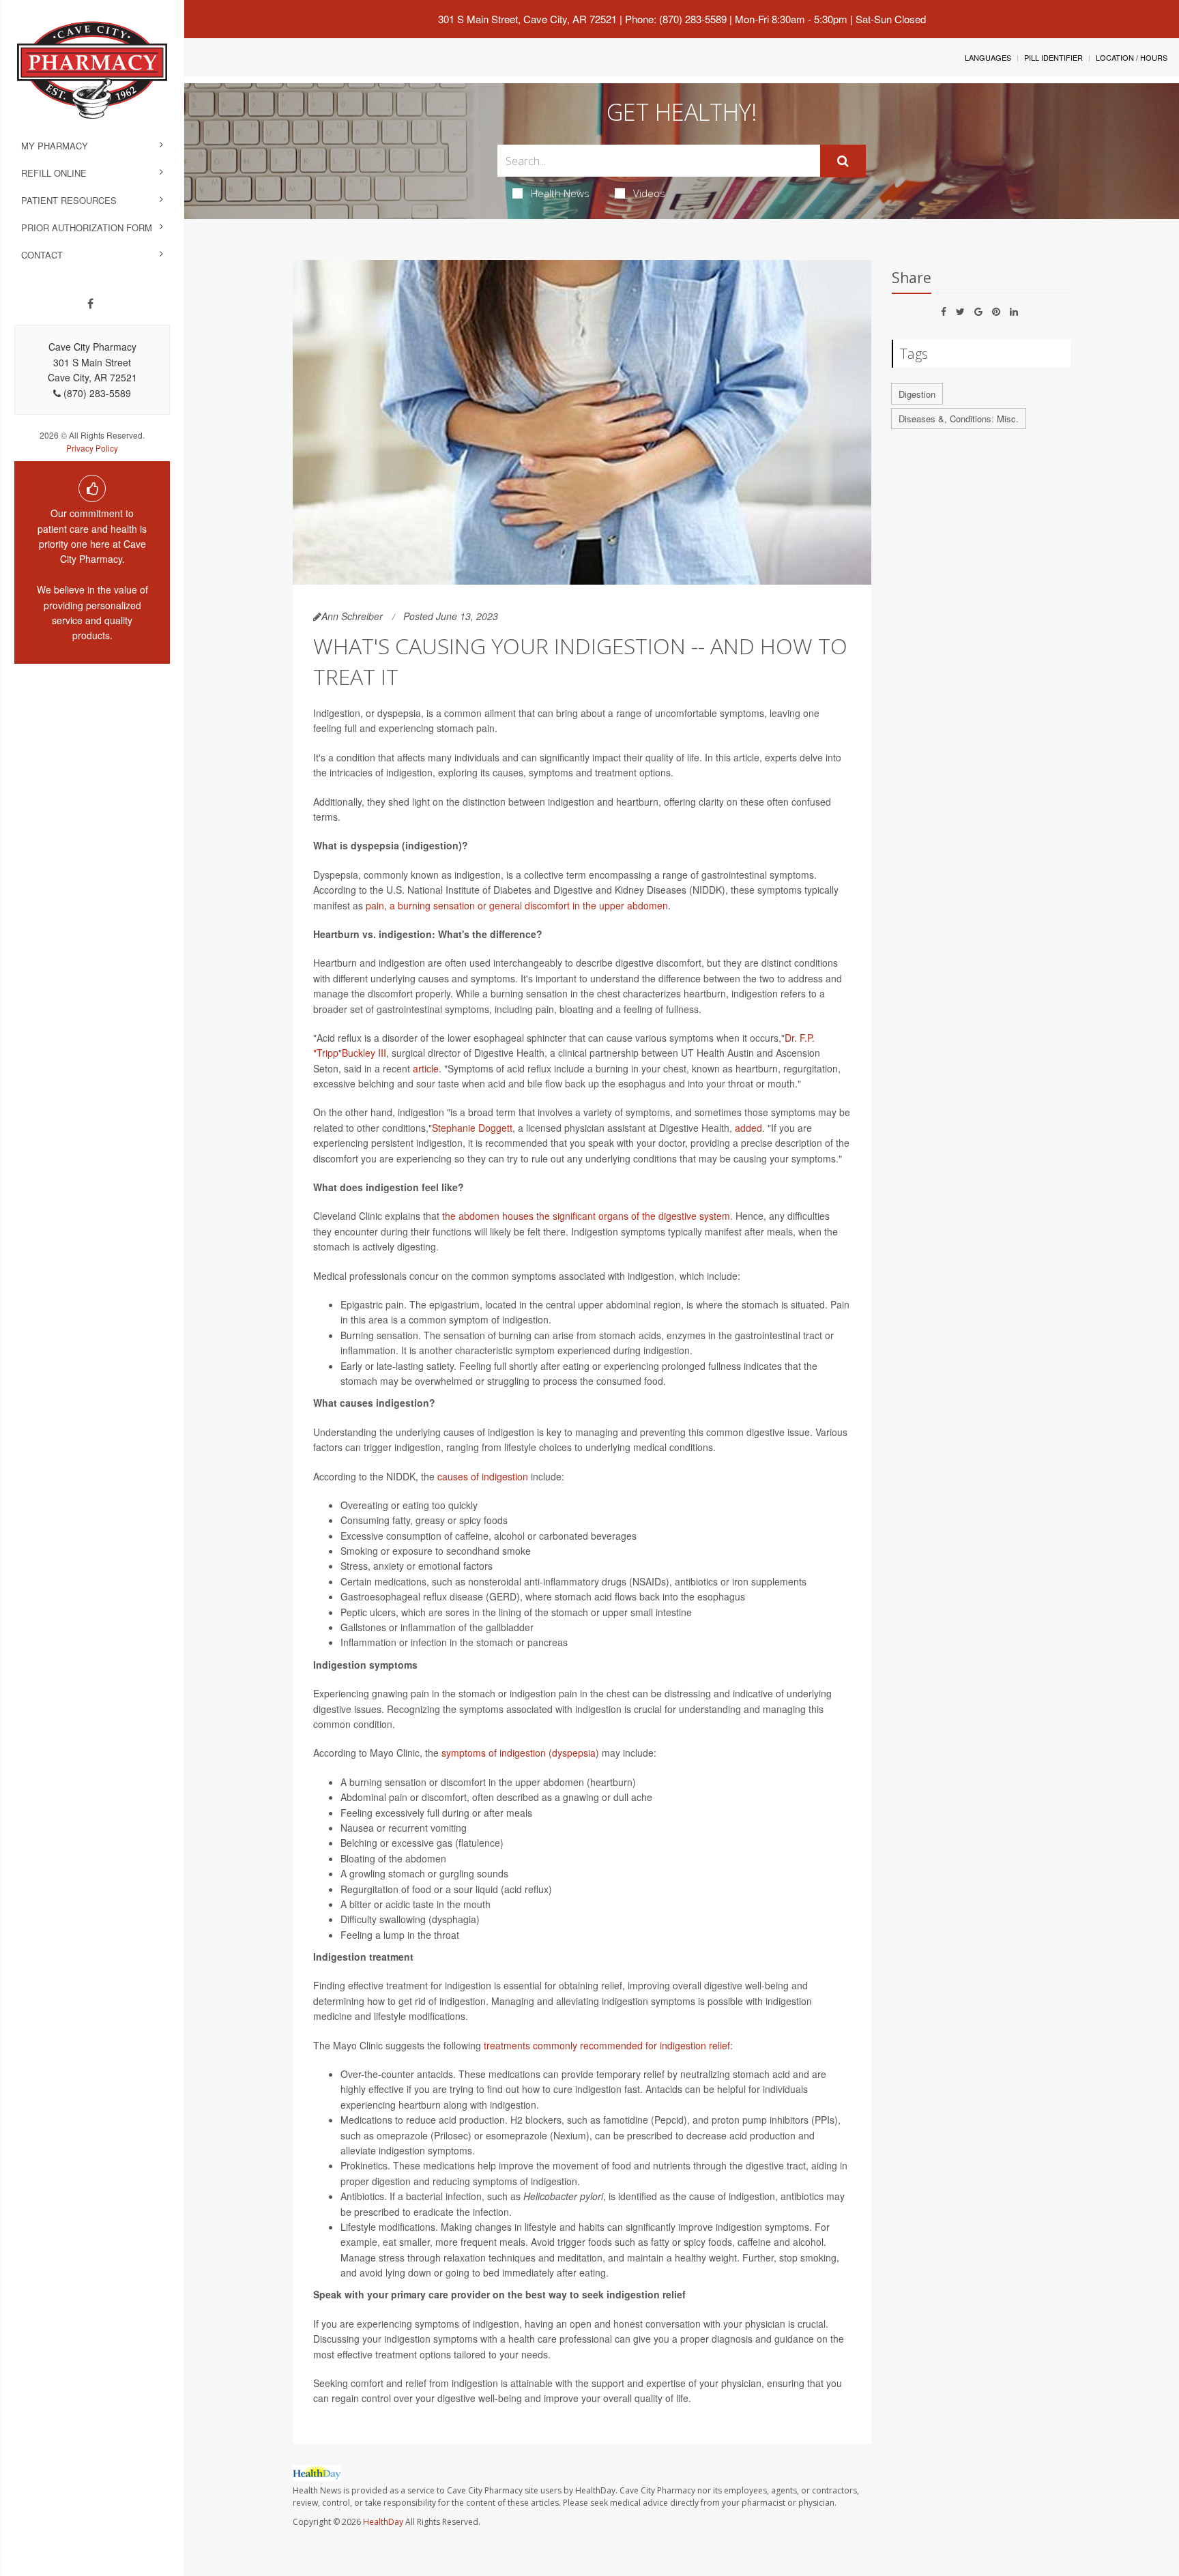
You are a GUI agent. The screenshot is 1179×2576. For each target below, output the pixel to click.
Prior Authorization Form (87, 228)
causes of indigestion (483, 1476)
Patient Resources (69, 200)
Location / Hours (1132, 57)
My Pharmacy (55, 146)
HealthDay (383, 2522)
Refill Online (54, 173)
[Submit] (843, 161)
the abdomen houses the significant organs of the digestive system (586, 1216)
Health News (560, 193)
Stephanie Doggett (472, 1128)
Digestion (917, 394)
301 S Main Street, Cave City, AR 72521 (527, 19)
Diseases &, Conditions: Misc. (959, 419)
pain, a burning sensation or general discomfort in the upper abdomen (517, 905)
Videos (649, 193)
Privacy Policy (92, 448)
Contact (42, 255)
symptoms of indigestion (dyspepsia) (520, 1753)
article (426, 1068)
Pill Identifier (1053, 57)
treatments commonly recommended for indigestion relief (607, 2045)
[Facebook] (90, 304)
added (748, 1128)
